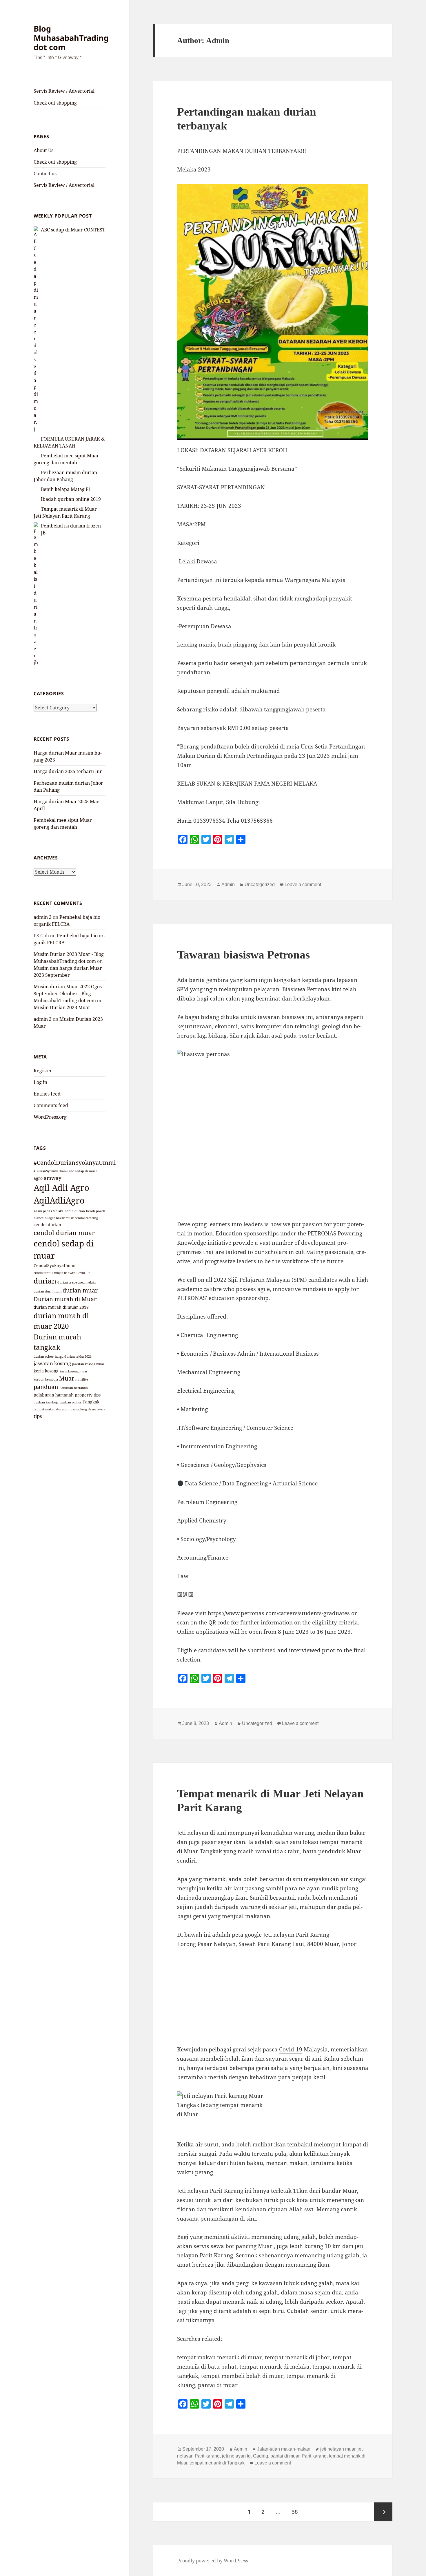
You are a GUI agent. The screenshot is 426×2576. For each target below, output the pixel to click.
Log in (40, 1082)
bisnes (39, 1218)
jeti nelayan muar (338, 2449)
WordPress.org (50, 1117)
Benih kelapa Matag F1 (66, 489)
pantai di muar (285, 2456)
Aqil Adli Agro (61, 1188)
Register (43, 1071)
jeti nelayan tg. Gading (245, 2456)
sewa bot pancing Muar (241, 2246)
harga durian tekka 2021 (73, 1357)
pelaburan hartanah (54, 1395)
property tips (88, 1395)
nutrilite (82, 1379)
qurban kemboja (46, 1402)
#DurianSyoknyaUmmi (51, 1171)
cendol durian (47, 1225)
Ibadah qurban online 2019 (71, 499)
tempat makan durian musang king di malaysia (69, 1409)
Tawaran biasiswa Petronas (243, 955)
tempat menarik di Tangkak (217, 2463)
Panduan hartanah (74, 1388)
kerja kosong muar (74, 1371)
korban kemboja (46, 1379)
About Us (43, 150)
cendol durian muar (64, 1233)
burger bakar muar (59, 1218)
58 (297, 2512)
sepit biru (271, 2311)
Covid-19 (83, 1273)
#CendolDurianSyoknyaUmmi (75, 1163)
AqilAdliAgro (59, 1200)
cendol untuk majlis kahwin (54, 1273)
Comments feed (51, 1105)
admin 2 (43, 917)
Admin (228, 884)
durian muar (80, 1290)
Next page (383, 2512)
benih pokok (95, 1211)
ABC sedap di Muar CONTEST (73, 230)
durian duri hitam (48, 1291)
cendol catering (86, 1218)
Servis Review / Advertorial (64, 91)
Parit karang (314, 2456)
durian (45, 1281)
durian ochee (44, 1357)
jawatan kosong (52, 1363)
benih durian (75, 1211)
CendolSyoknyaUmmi (54, 1265)
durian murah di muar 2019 (61, 1307)
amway (53, 1178)
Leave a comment (303, 884)
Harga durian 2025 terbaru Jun (68, 771)
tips (38, 1416)
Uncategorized (260, 884)
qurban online (71, 1402)
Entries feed (47, 1094)
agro (38, 1178)
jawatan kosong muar (88, 1364)
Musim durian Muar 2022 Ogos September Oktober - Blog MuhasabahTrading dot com (68, 994)
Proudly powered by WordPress (213, 2561)
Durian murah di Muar (65, 1299)
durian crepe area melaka (77, 1282)
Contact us (45, 174)
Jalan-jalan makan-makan (284, 2449)
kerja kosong (46, 1371)
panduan (46, 1387)
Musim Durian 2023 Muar (62, 1007)
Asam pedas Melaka (49, 1211)
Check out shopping (55, 103)
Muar (67, 1378)
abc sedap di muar (83, 1171)
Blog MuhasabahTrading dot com (71, 38)
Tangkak (91, 1402)
